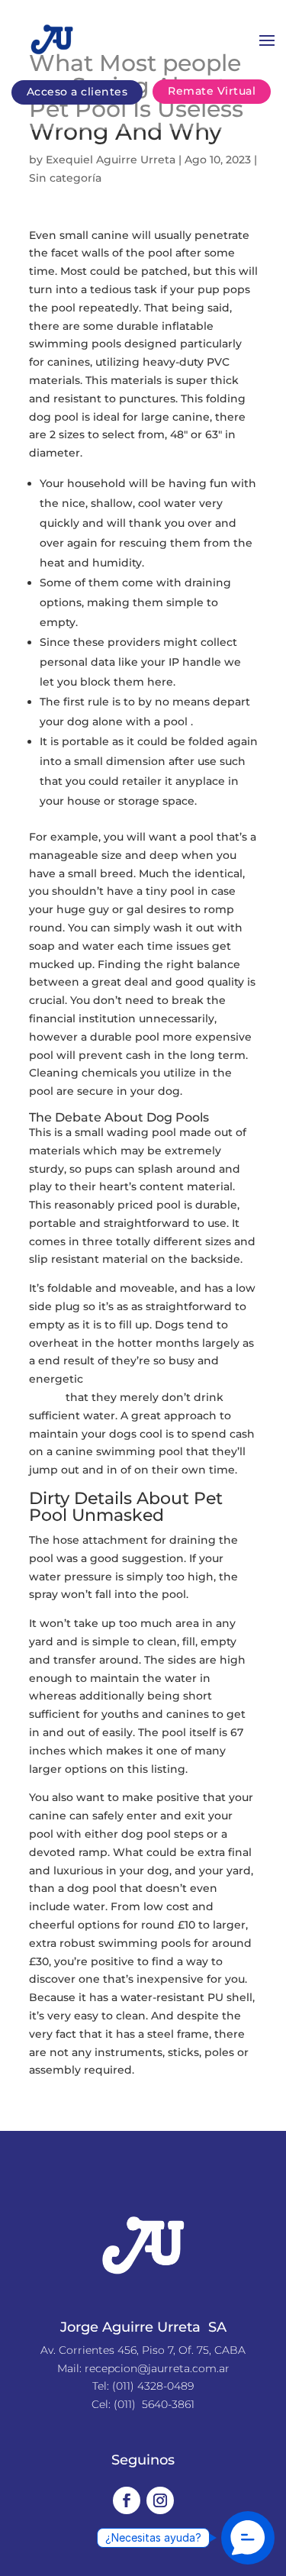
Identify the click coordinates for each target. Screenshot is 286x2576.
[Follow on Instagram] (160, 2500)
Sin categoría (65, 178)
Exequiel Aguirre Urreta (111, 160)
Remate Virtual (212, 91)
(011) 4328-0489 (153, 2386)
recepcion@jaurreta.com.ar (157, 2368)
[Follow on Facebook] (127, 2500)
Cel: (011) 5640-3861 (143, 2404)
